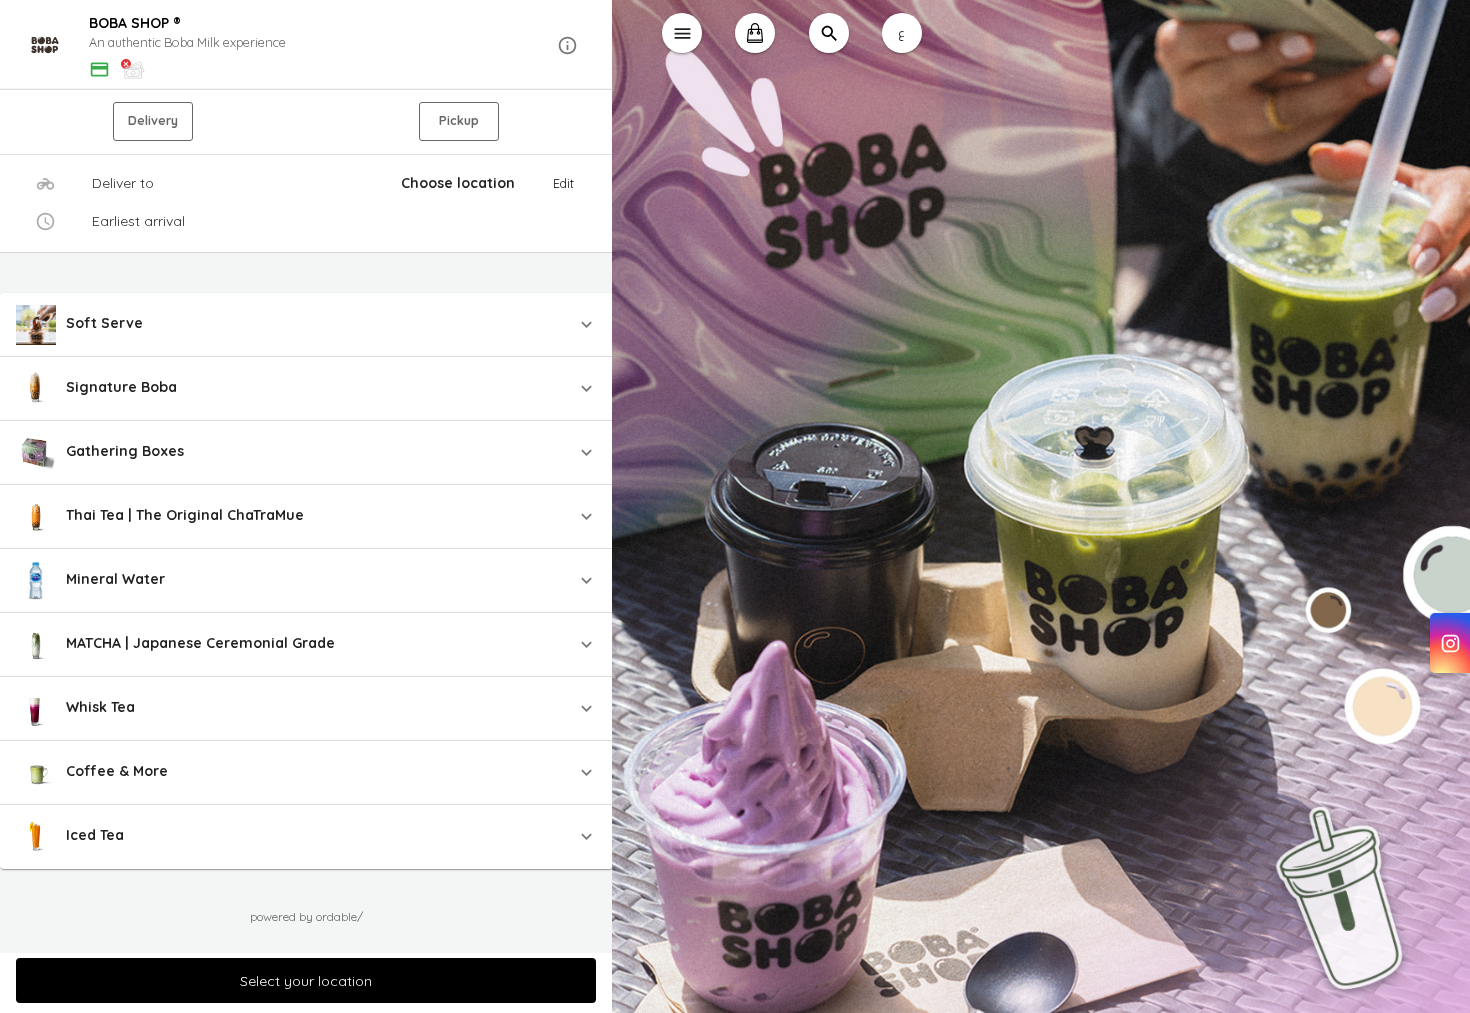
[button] (306, 45)
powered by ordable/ (306, 916)
